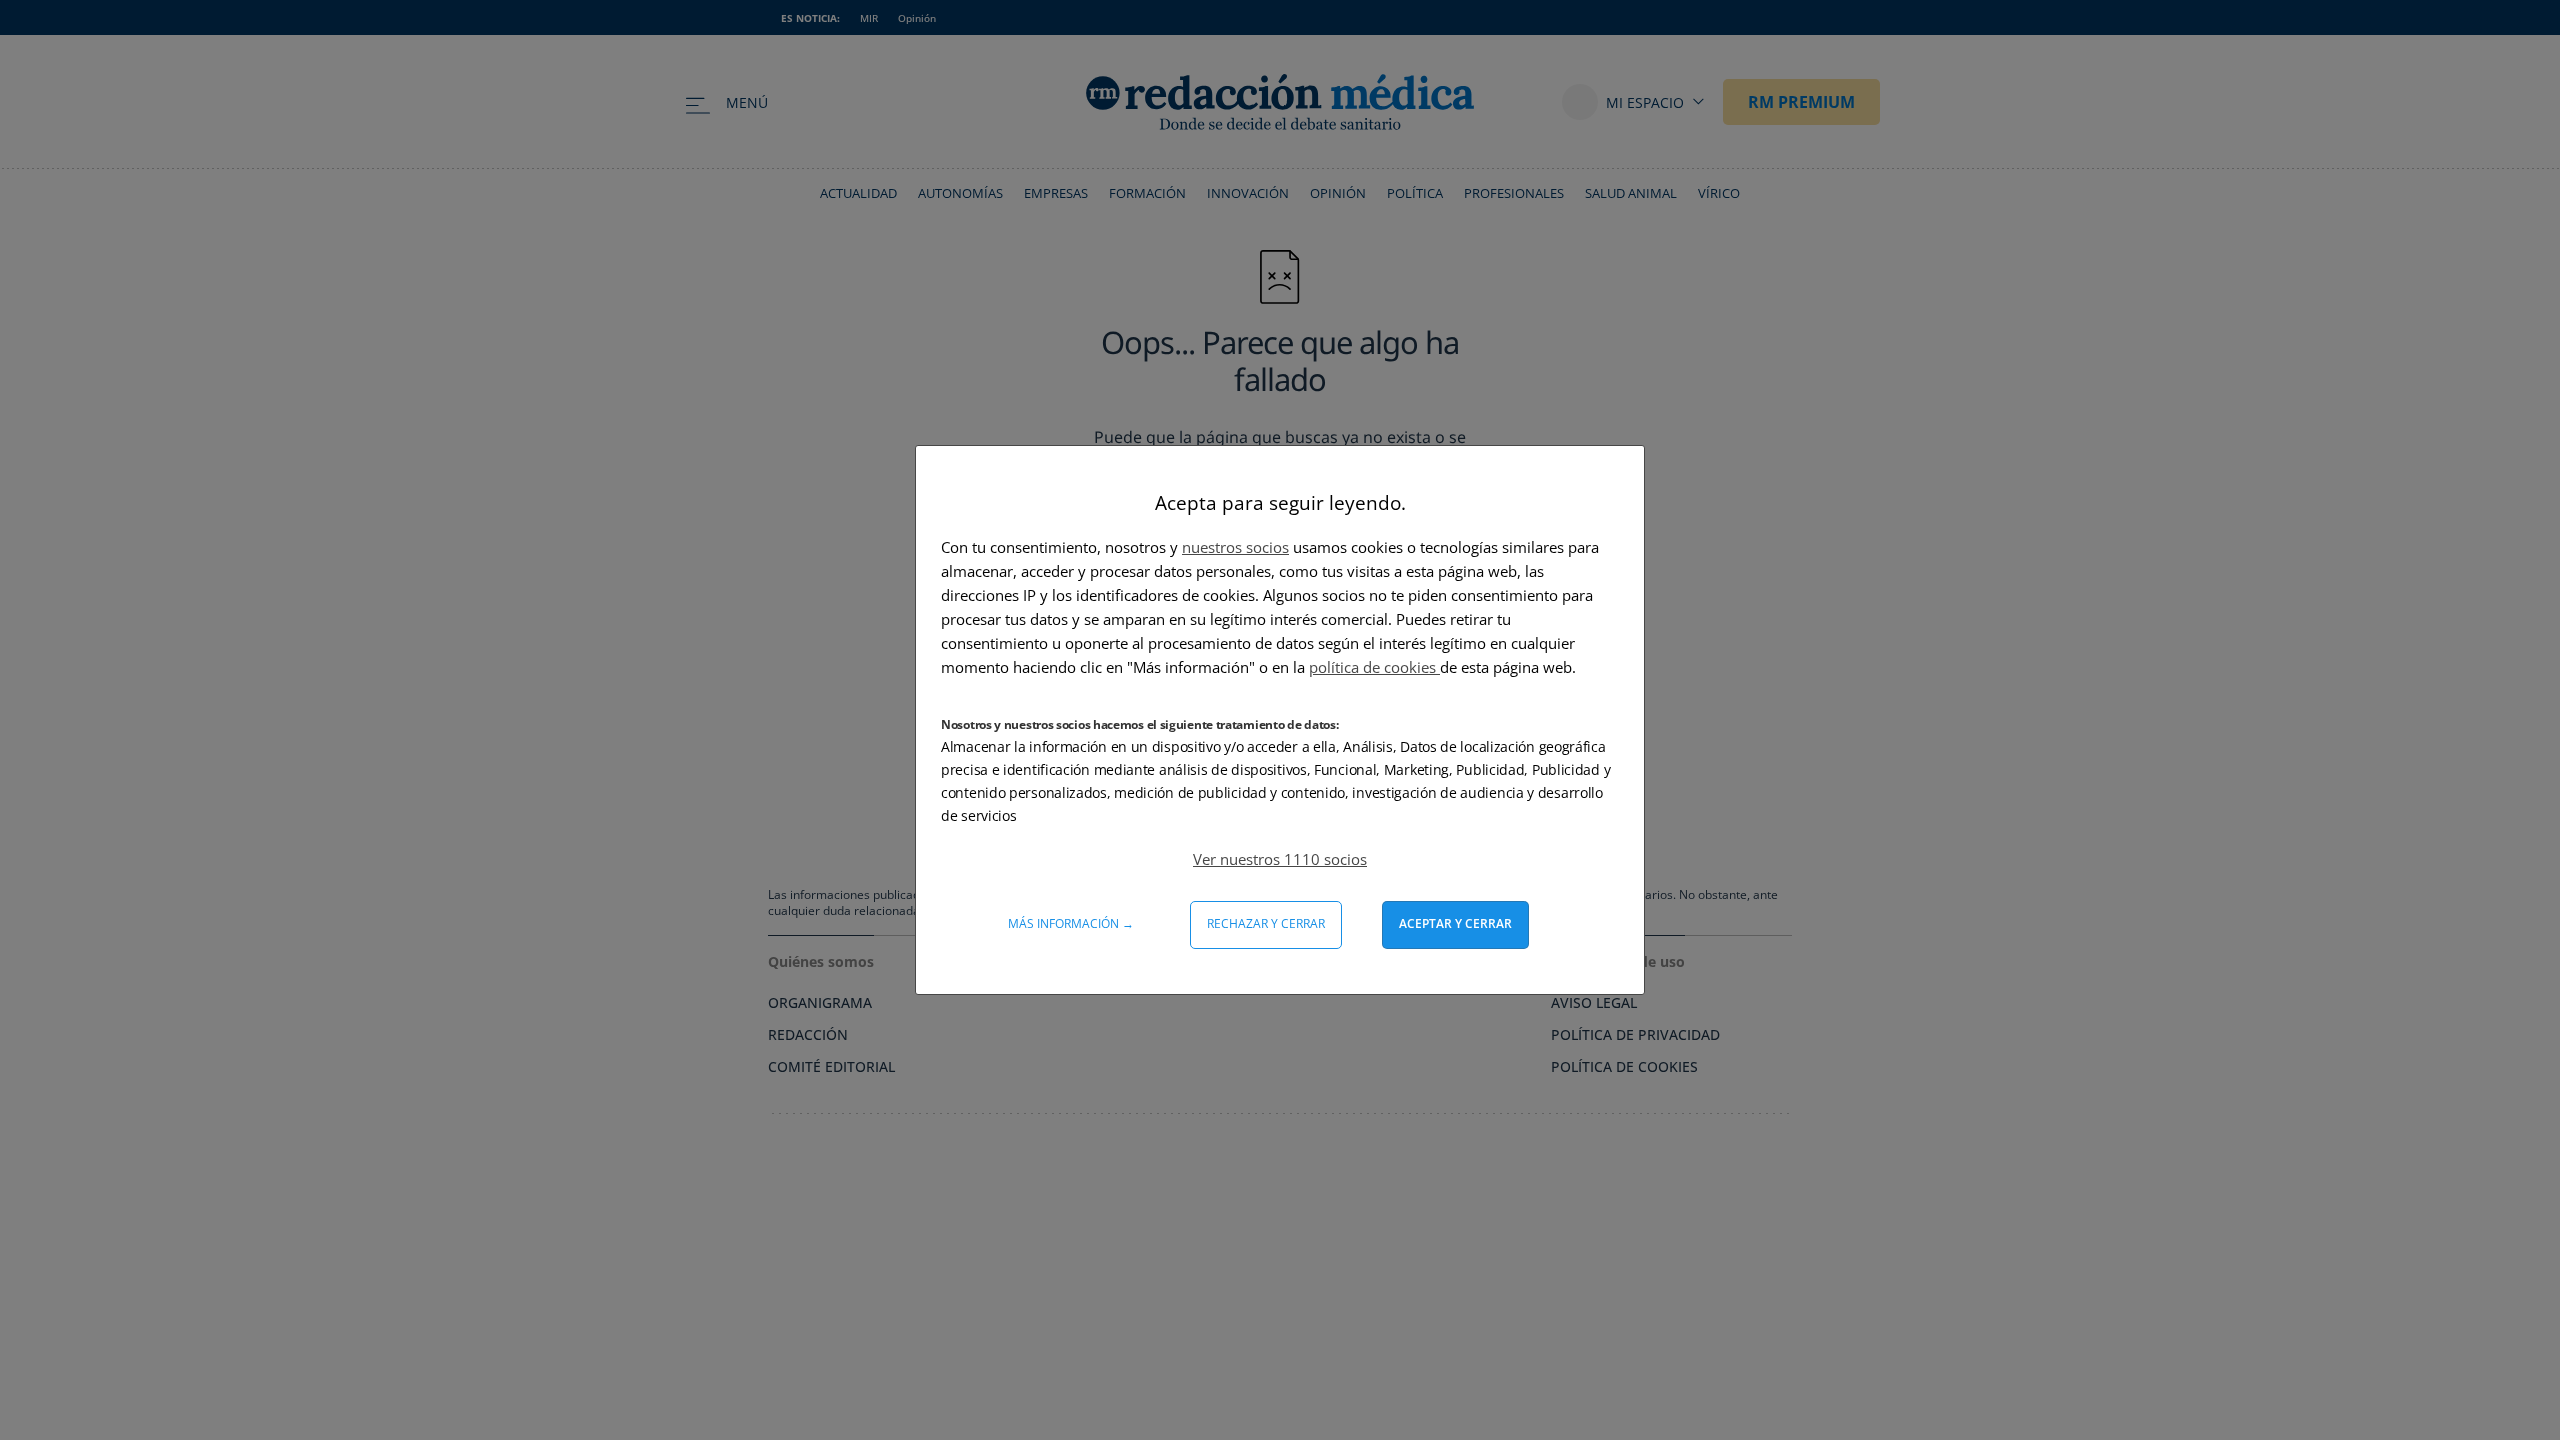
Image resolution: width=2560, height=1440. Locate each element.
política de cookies (1374, 667)
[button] (1280, 859)
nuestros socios (1235, 547)
